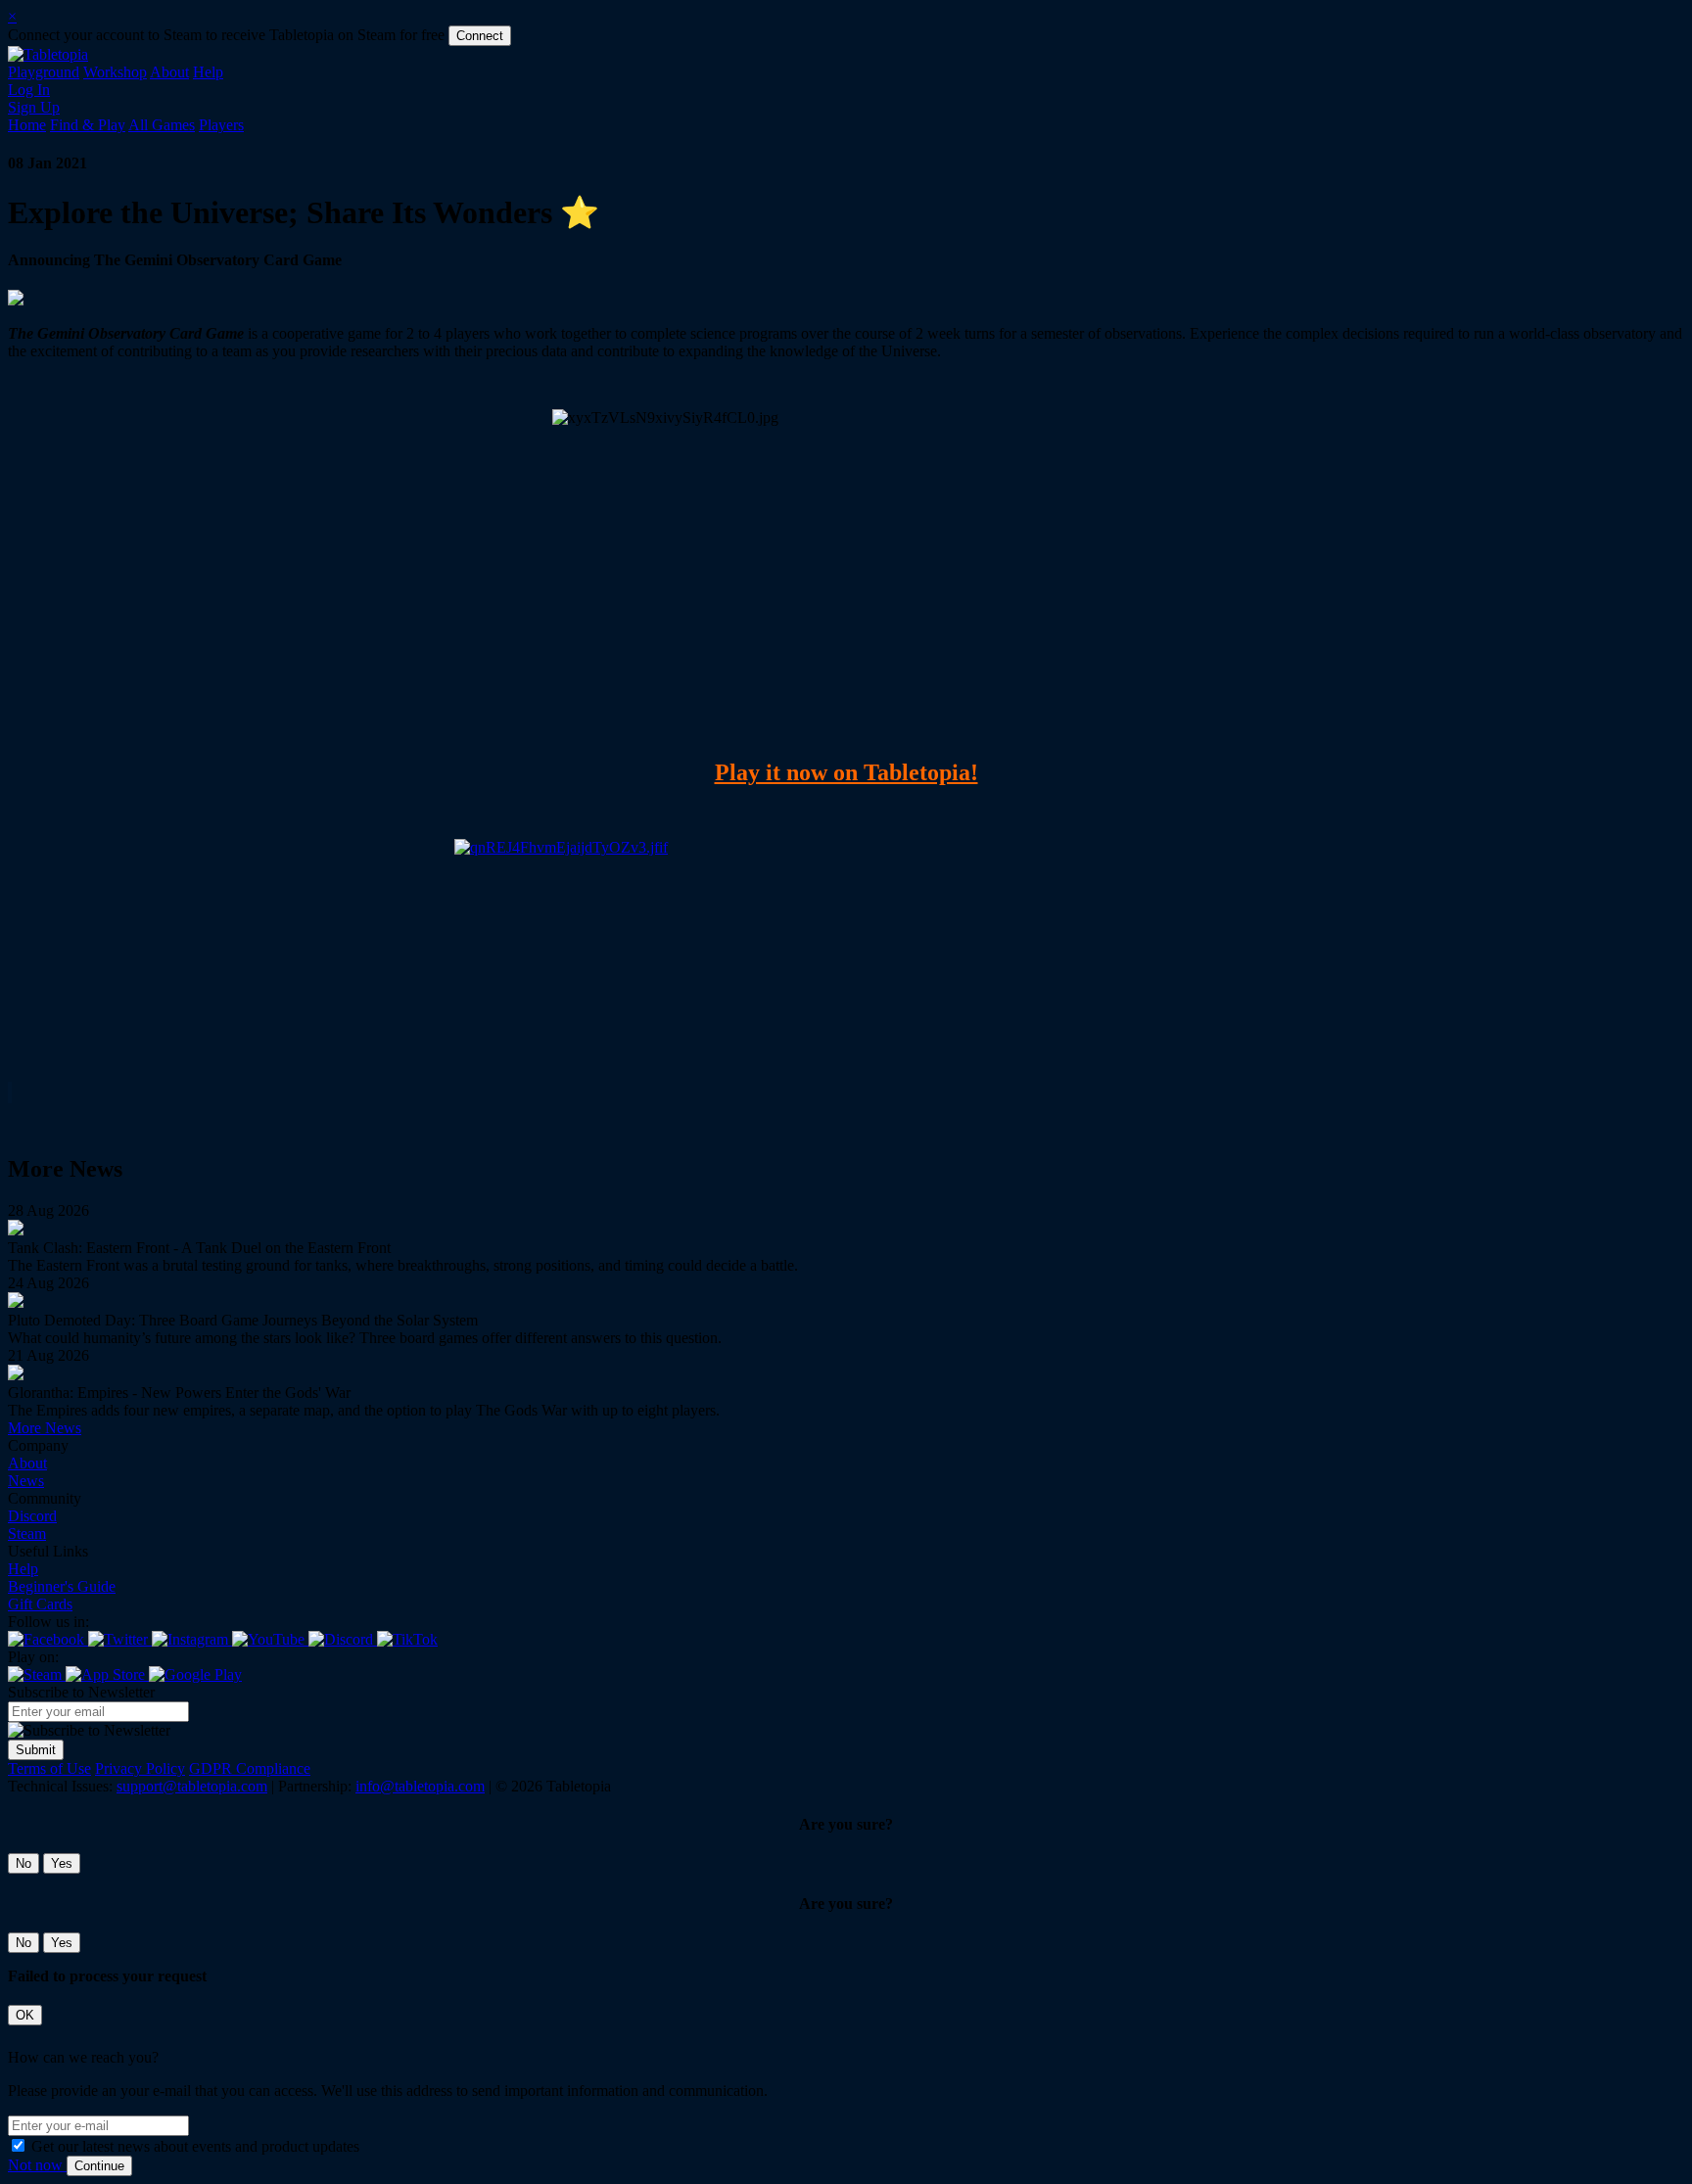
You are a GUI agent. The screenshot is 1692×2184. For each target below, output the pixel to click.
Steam (27, 1533)
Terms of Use (49, 1768)
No (23, 1863)
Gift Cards (40, 1604)
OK (25, 2015)
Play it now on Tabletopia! (846, 772)
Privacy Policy (140, 1768)
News (26, 1481)
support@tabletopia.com (192, 1786)
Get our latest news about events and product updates (195, 2146)
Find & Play (88, 125)
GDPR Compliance (250, 1768)
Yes (62, 1863)
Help (208, 72)
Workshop (115, 72)
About (169, 72)
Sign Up (34, 107)
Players (221, 125)
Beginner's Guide (62, 1586)
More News (45, 1428)
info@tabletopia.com (420, 1786)
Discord (32, 1516)
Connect (480, 36)
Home (27, 125)
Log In (29, 90)
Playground (44, 72)
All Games (162, 125)
